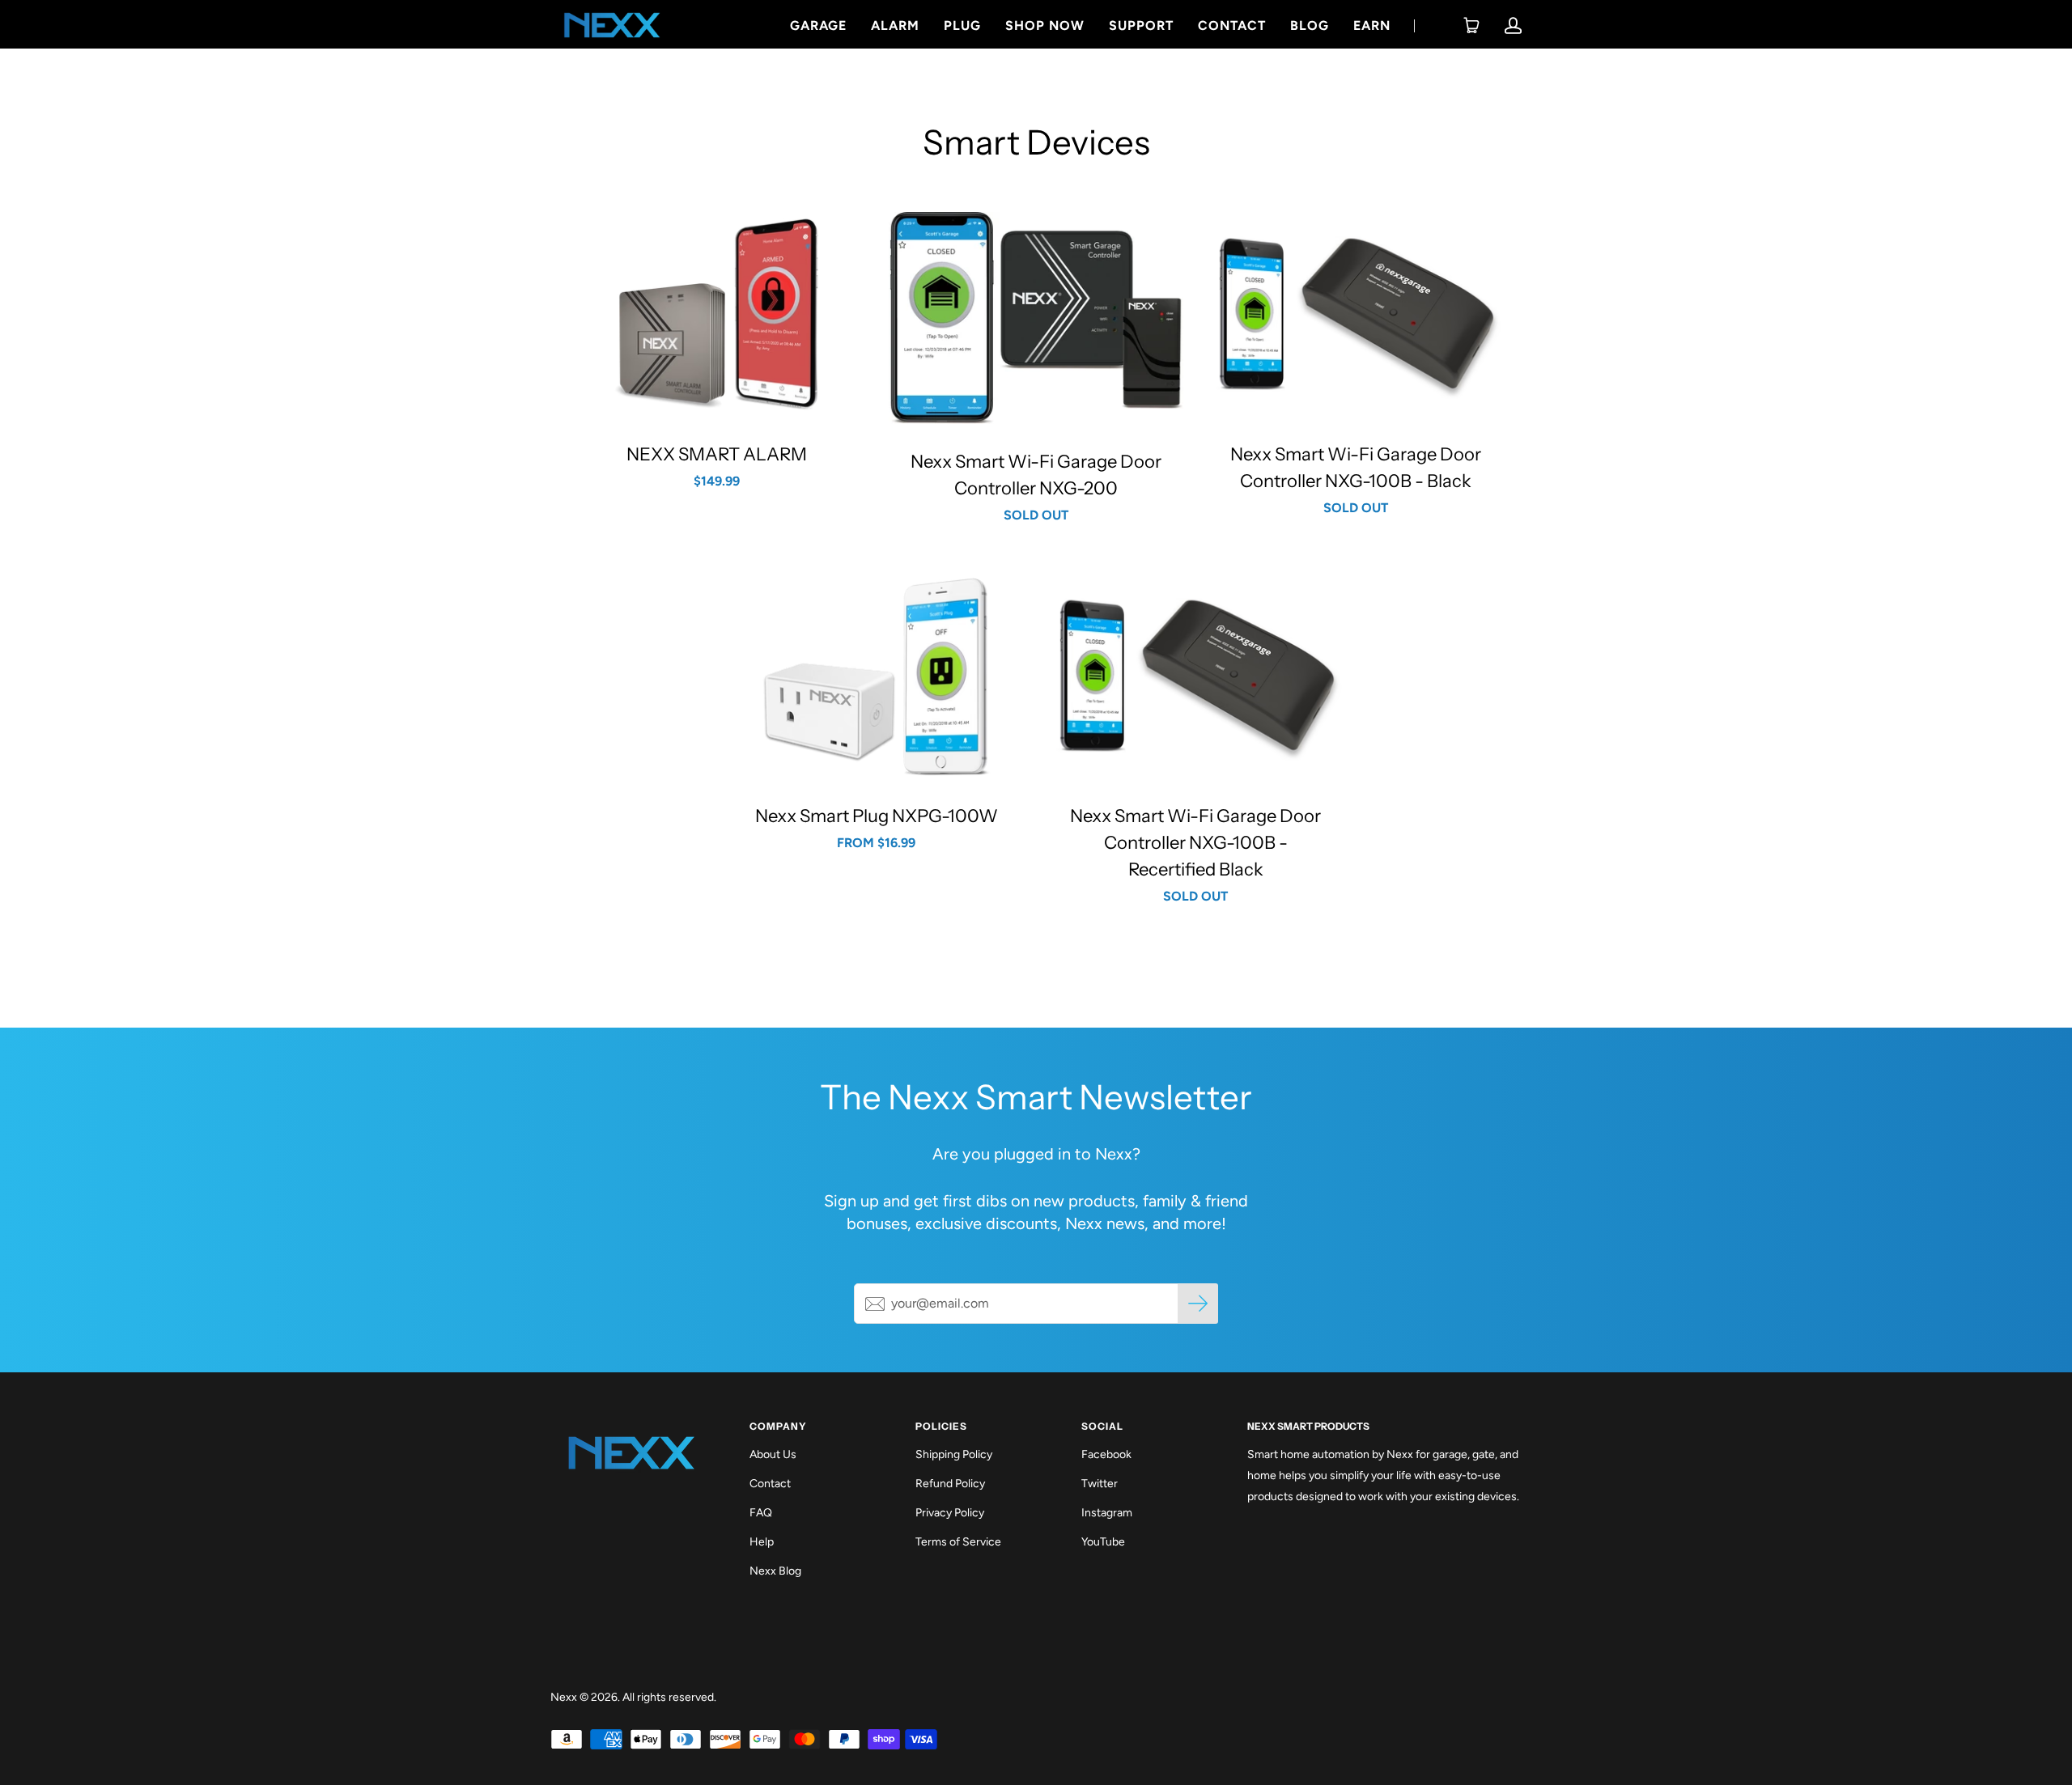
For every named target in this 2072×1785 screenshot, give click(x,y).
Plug (962, 25)
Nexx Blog (775, 1571)
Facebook (1106, 1454)
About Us (773, 1454)
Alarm (895, 25)
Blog (1310, 25)
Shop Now (1045, 25)
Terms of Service (958, 1542)
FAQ (761, 1513)
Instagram (1107, 1513)
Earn (1372, 25)
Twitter (1100, 1484)
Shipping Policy (954, 1454)
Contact (1232, 25)
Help (762, 1542)
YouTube (1103, 1542)
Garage (818, 25)
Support (1141, 25)
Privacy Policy (950, 1513)
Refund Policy (950, 1484)
